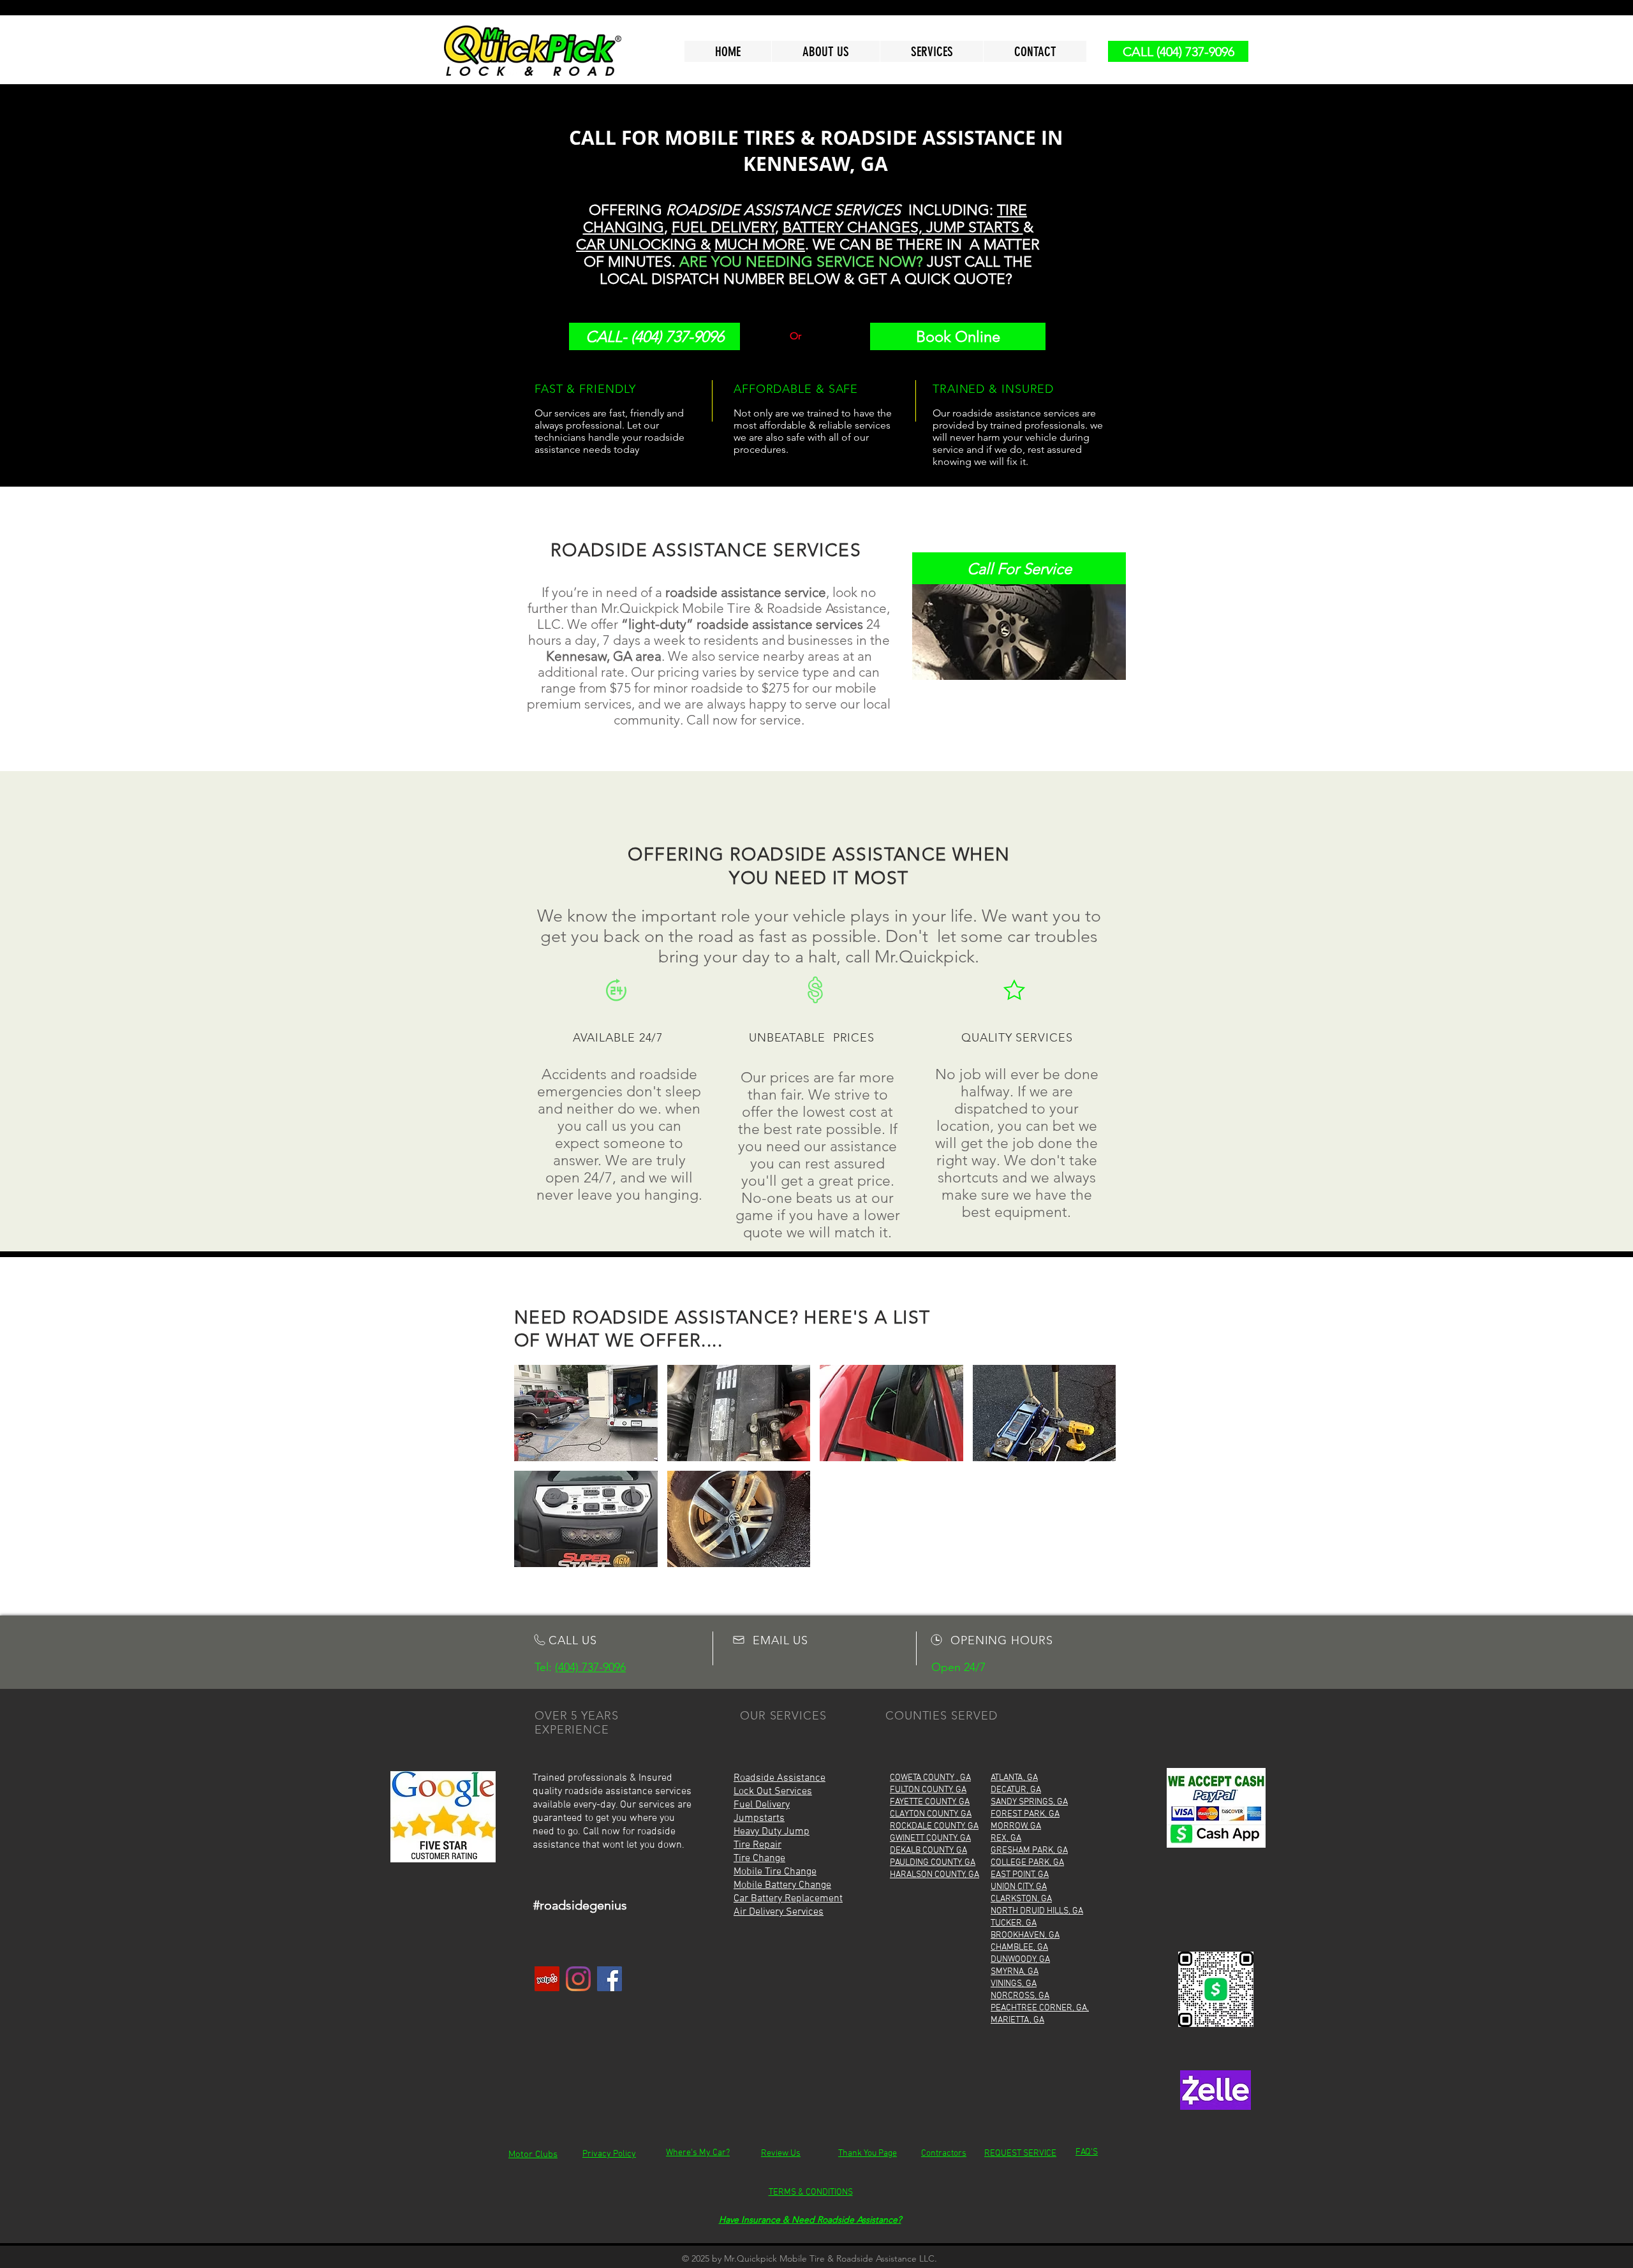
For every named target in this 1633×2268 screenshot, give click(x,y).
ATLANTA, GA (1014, 1778)
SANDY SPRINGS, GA (1029, 1802)
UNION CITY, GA (1019, 1887)
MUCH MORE (760, 245)
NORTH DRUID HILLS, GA (1037, 1911)
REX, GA (1006, 1838)
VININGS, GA (1014, 1984)
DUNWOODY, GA (1020, 1960)
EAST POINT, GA (1020, 1875)
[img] (586, 1413)
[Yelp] (547, 1979)
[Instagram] (578, 1979)
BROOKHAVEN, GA (1025, 1935)
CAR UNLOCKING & (643, 245)
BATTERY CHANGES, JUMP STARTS (903, 227)
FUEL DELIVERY (723, 227)
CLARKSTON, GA (1021, 1899)
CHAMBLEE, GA (1019, 1948)
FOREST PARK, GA (1025, 1814)
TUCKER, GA (1014, 1923)
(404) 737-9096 (590, 1667)
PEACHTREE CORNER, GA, (1040, 2008)
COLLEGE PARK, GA (1027, 1863)
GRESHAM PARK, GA (1029, 1851)
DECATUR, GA (1016, 1790)
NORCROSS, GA (1020, 1996)
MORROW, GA (1016, 1826)
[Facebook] (610, 1979)
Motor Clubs (533, 2154)
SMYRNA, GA (1015, 1972)
